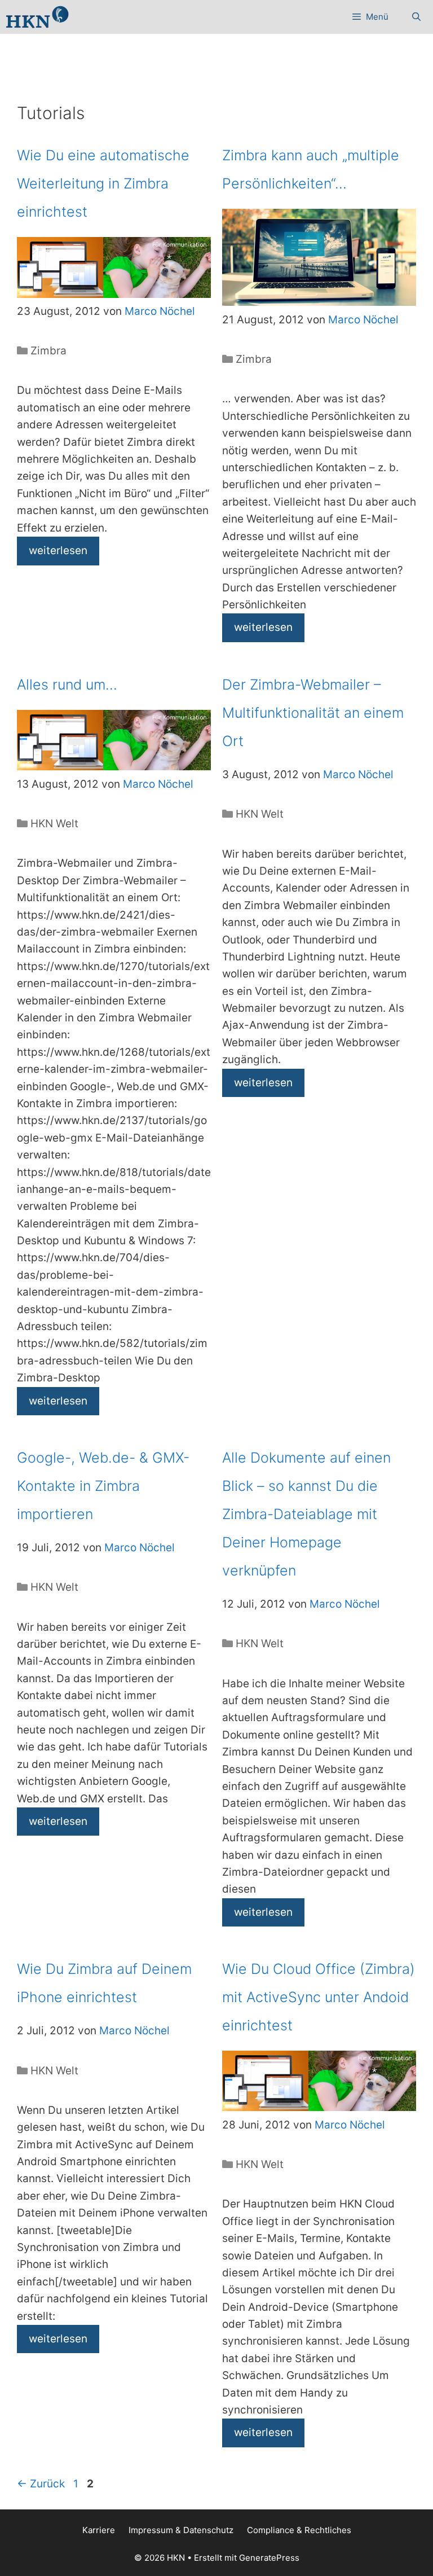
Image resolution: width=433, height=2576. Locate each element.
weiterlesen (58, 550)
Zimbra (48, 351)
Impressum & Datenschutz (181, 2530)
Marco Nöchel (160, 311)
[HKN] (37, 17)
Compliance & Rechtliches (299, 2530)
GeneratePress (269, 2558)
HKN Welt (54, 824)
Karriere (99, 2530)
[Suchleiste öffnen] (416, 17)
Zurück (41, 2484)
